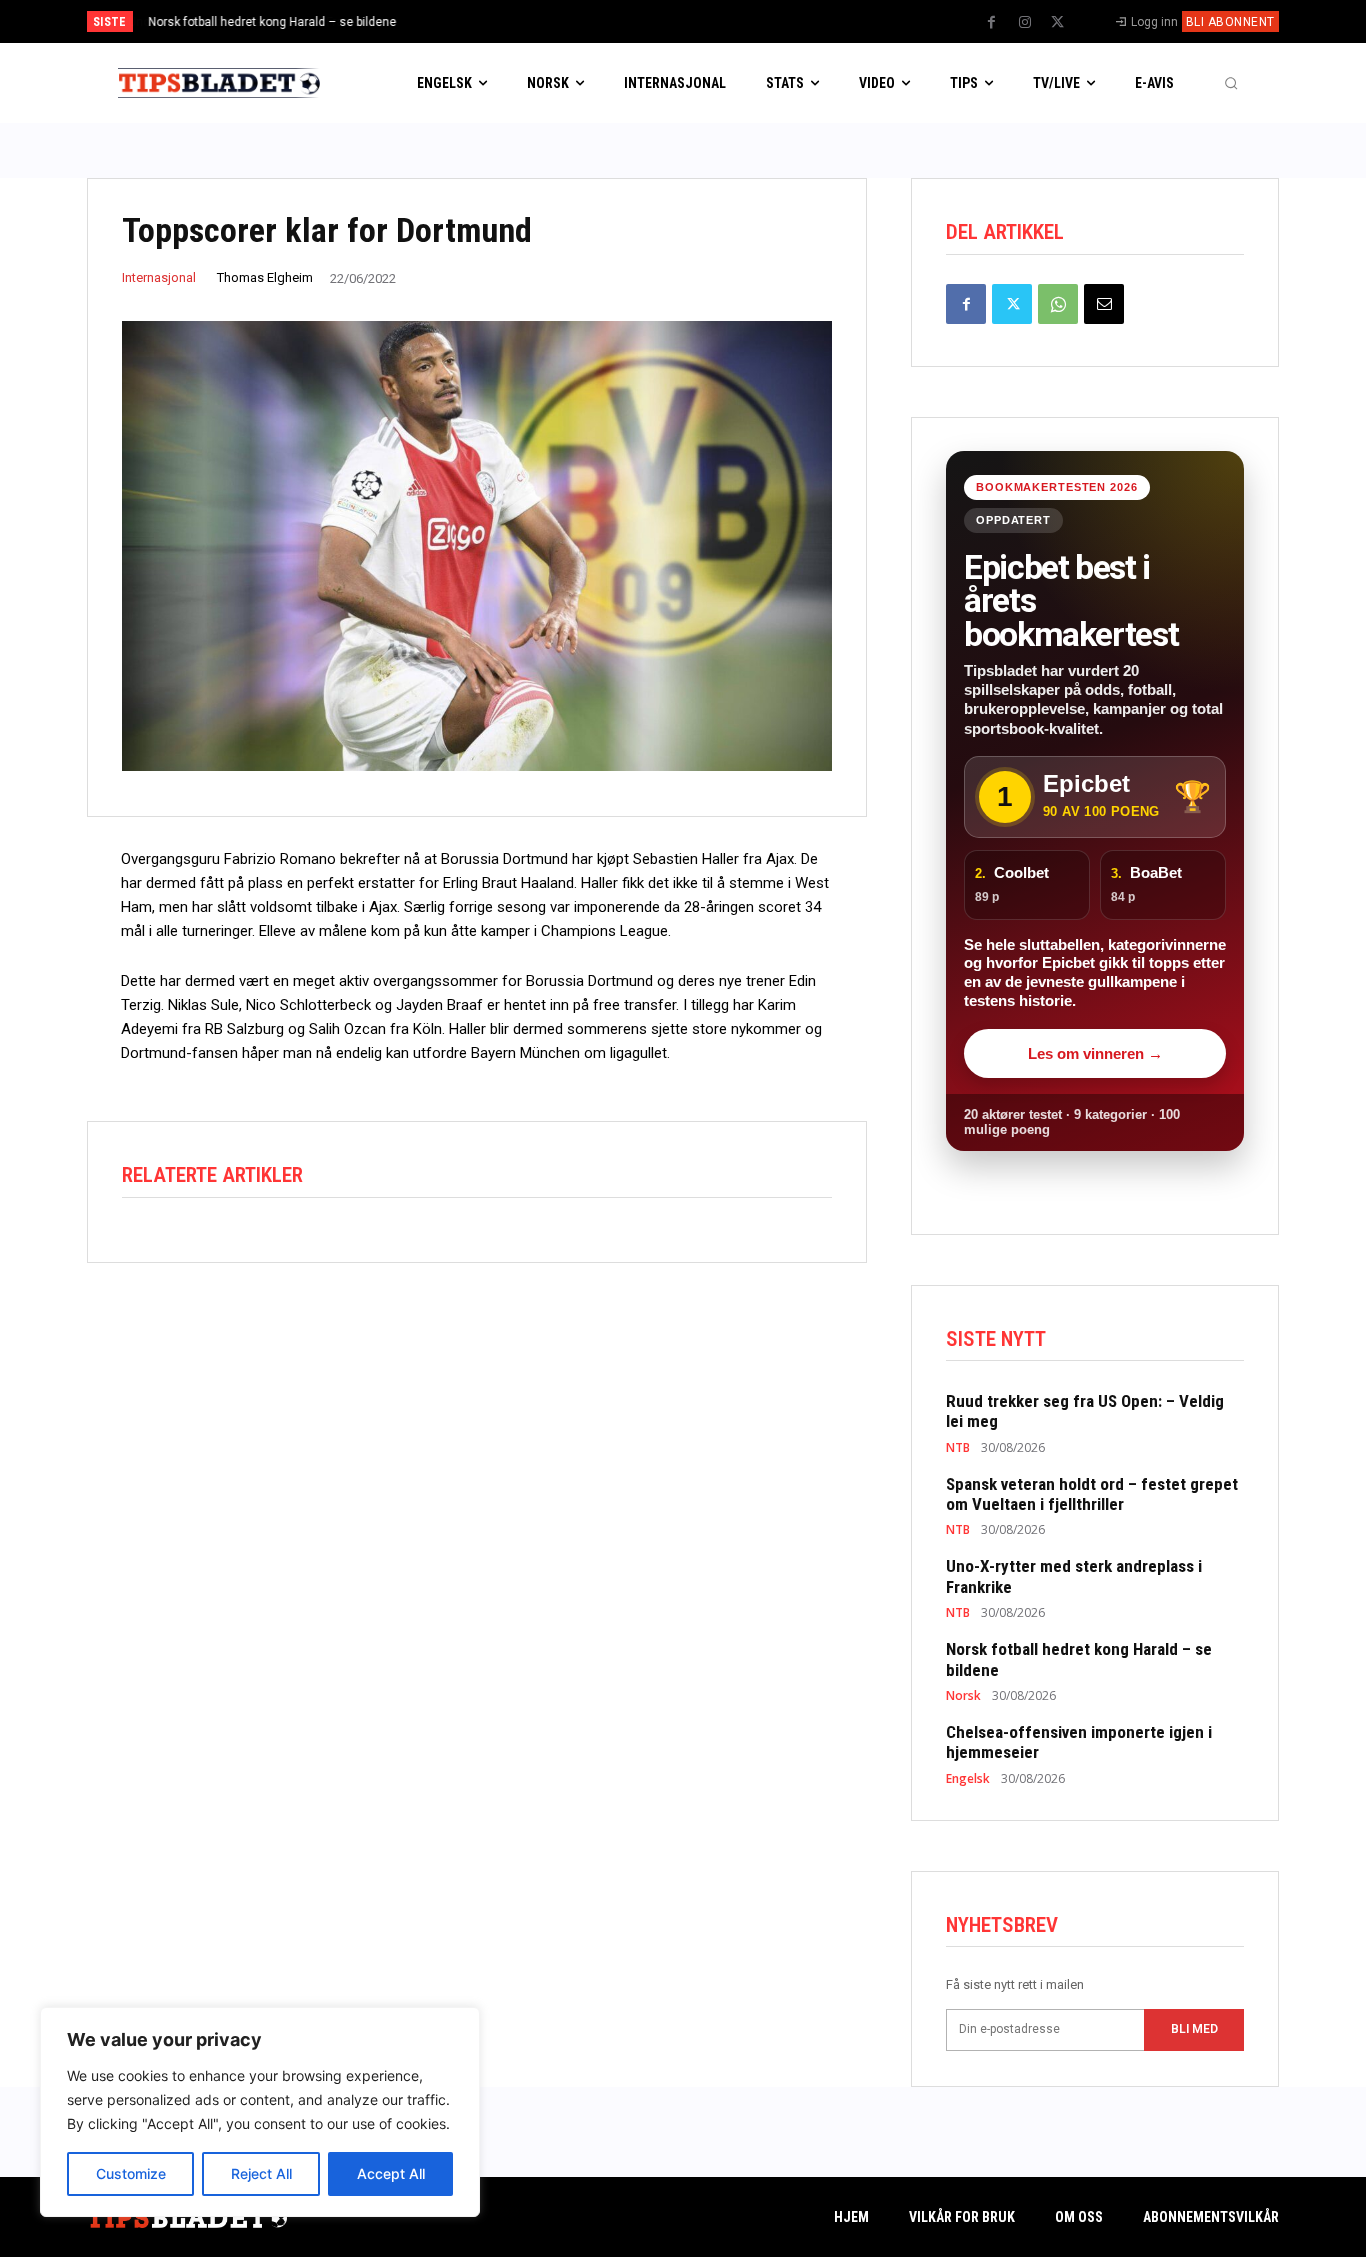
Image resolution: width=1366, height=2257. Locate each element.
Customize (131, 2173)
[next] (749, 21)
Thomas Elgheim (265, 277)
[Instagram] (1025, 23)
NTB (958, 1448)
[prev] (717, 21)
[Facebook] (992, 23)
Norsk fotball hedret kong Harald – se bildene (272, 22)
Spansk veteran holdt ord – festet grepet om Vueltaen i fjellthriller (1092, 1494)
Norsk (963, 1696)
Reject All (261, 2173)
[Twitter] (1058, 23)
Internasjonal (159, 277)
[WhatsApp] (1058, 304)
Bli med (1194, 2029)
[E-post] (1104, 304)
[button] (1231, 83)
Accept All (391, 2173)
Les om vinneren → (1095, 1053)
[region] (260, 2112)
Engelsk (968, 1779)
